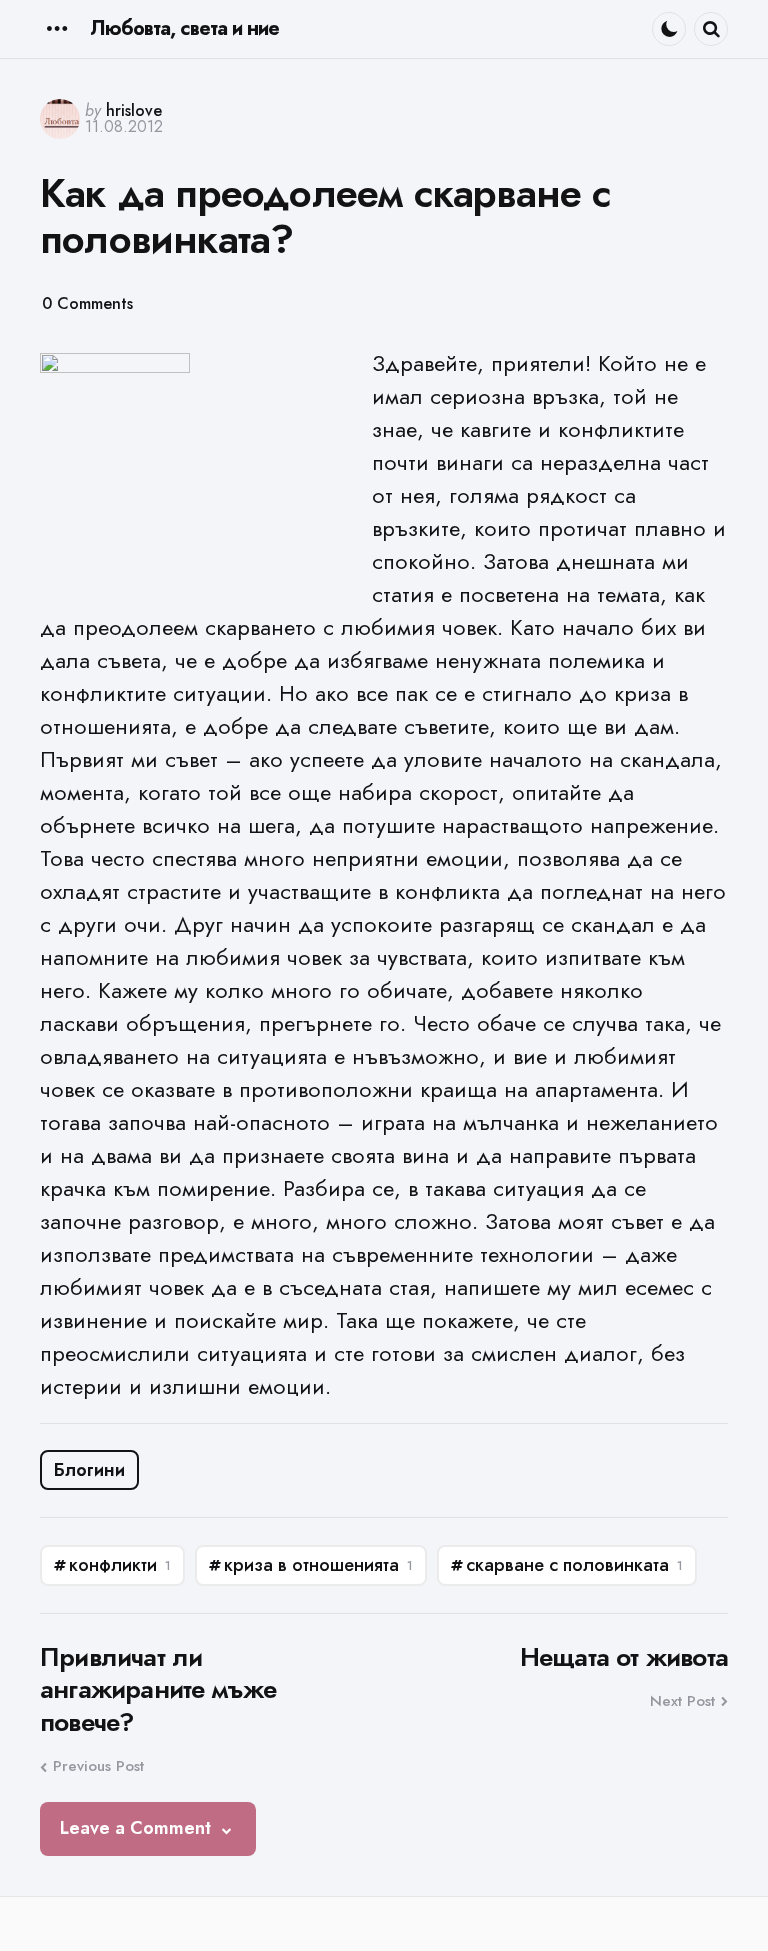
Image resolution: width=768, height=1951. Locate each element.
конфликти (120, 1565)
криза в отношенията (318, 1565)
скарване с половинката (574, 1565)
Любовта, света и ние (184, 28)
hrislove (134, 110)
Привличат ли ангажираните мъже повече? (158, 1690)
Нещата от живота (624, 1657)
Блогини (89, 1470)
